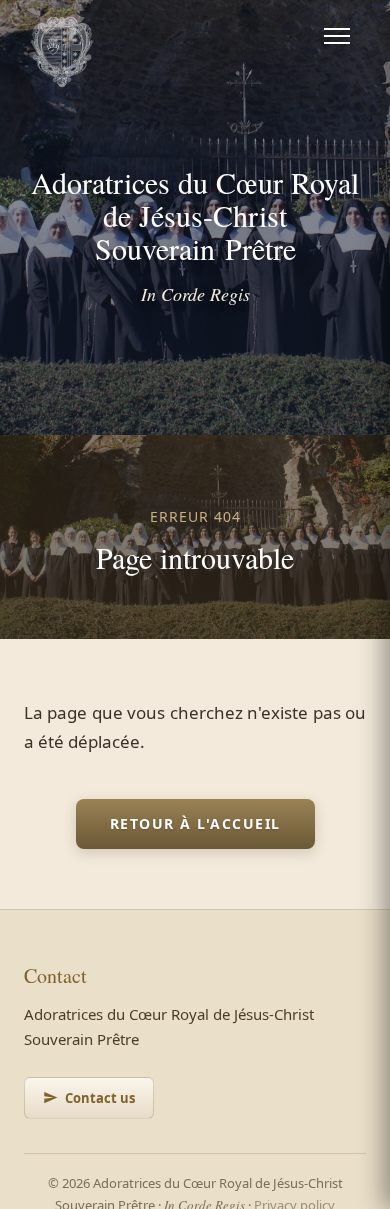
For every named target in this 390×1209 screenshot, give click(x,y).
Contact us (100, 1098)
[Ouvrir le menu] (337, 36)
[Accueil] (62, 36)
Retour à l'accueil (195, 823)
